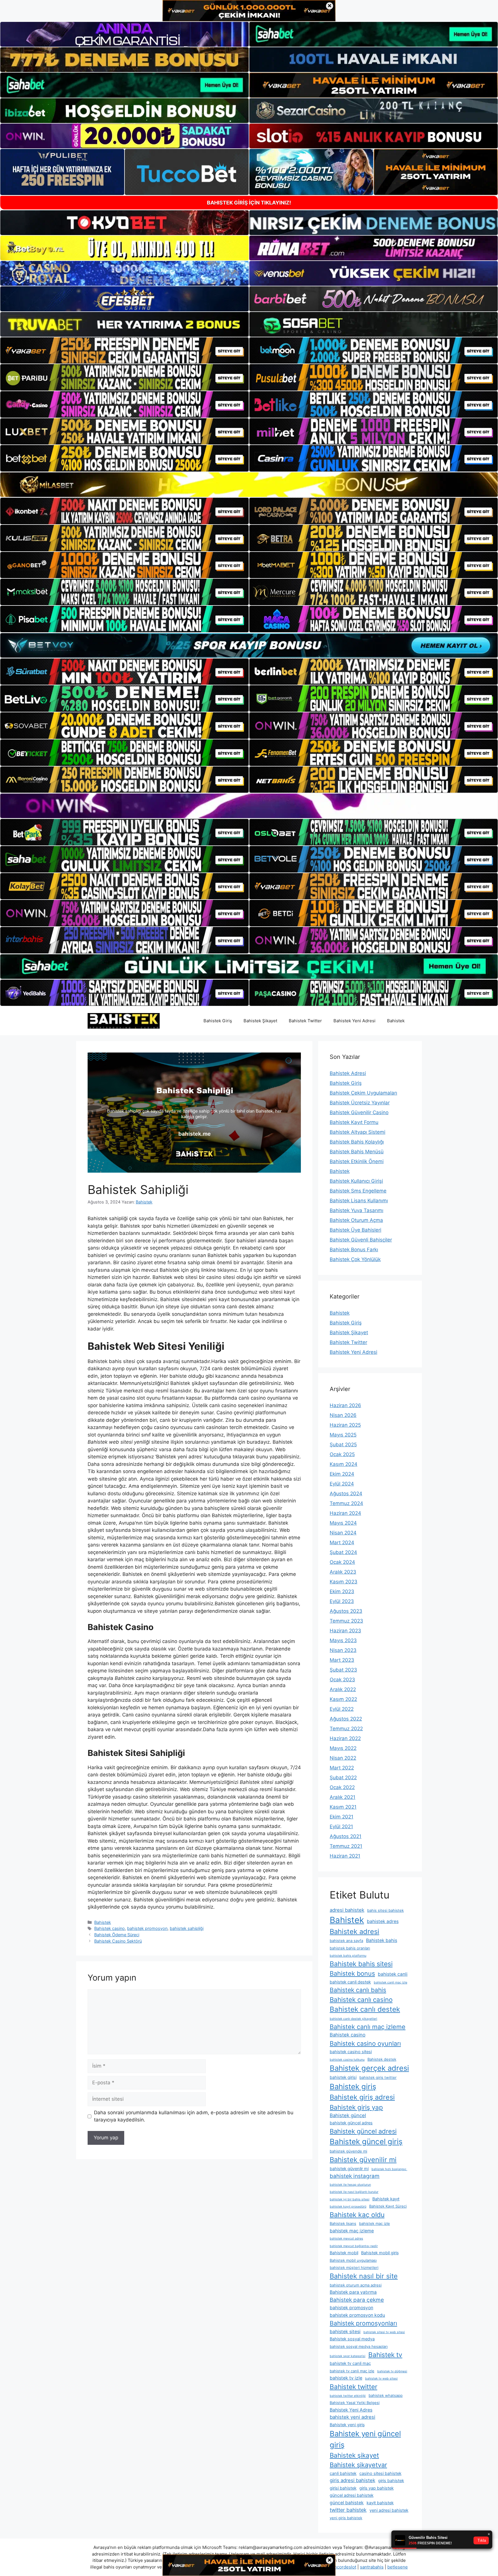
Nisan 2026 (343, 1415)
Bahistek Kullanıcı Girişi (356, 1181)
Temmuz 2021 (346, 1846)
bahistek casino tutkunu (347, 2060)
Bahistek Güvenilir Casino (359, 1112)
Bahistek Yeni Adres (351, 2410)
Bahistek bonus (352, 1973)
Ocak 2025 (342, 1454)
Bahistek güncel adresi (363, 2131)
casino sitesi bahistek (380, 2473)
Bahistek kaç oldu (357, 2215)
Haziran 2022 (345, 1738)
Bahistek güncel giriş (366, 2141)
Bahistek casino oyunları (365, 2043)
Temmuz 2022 (346, 1729)
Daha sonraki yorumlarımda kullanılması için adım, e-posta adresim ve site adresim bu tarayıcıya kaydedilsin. (194, 2116)
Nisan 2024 (343, 1533)
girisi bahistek (343, 2488)
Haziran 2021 (345, 1856)
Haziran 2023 (345, 1631)
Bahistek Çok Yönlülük (355, 1259)
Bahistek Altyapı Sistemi (358, 1132)
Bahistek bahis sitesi (361, 1964)
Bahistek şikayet (354, 2455)
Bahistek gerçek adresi (369, 2068)
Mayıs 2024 (343, 1523)
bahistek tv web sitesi (381, 2379)
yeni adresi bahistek (389, 2510)
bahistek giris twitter (378, 2077)
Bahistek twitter (353, 2387)
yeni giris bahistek (346, 2518)
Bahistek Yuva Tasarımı (356, 1210)
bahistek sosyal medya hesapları (359, 2346)
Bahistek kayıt (386, 2199)
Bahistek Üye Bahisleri (355, 1230)
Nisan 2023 (343, 1650)
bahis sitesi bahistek (385, 1910)
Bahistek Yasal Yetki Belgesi (355, 2403)
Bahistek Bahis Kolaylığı (357, 1142)
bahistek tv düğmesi (392, 2371)
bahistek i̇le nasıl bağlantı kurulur (354, 2192)
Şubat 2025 (343, 1445)
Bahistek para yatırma (353, 2292)
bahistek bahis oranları (350, 1948)
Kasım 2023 (344, 1582)
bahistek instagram (355, 2176)
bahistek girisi (343, 2077)
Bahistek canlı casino (361, 1999)
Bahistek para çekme (357, 2300)
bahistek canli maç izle (391, 1982)
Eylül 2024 (342, 1484)
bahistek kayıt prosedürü (348, 2207)
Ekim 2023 (342, 1591)
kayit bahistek (380, 2503)
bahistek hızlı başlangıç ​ (389, 2169)
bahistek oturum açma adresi (356, 2285)
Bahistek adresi (354, 1931)
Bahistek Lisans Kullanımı (359, 1201)
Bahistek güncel (348, 2115)
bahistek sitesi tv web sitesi (384, 2332)
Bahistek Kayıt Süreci (388, 2206)
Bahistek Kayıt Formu (354, 1122)
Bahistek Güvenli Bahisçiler (361, 1240)
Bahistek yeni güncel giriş (365, 2439)
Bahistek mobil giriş (380, 2253)
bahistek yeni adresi (352, 2417)
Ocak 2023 (342, 1680)
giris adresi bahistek (352, 2480)
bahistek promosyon (147, 1928)
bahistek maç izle (375, 2223)
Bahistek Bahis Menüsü (357, 1152)
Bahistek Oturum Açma (356, 1220)
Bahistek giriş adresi (362, 2097)
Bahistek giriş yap (356, 2107)
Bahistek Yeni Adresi (354, 1021)
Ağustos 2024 (346, 1494)
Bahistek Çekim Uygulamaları (363, 1093)
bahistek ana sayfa (346, 1941)
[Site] (124, 351)
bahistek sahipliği (187, 1928)
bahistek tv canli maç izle (352, 2371)
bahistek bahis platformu (348, 1956)
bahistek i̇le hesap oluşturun (350, 2185)
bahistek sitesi (345, 2332)
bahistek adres (383, 1921)
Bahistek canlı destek (365, 2009)
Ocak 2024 (342, 1562)
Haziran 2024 (345, 1513)
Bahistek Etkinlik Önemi (357, 1161)
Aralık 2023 (343, 1572)
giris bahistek (391, 2481)
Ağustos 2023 (346, 1611)
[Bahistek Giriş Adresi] (124, 1021)
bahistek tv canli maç (350, 2363)
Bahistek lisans (343, 2223)
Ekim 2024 (342, 1474)
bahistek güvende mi (348, 2151)
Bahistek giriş (353, 2086)
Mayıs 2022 (343, 1748)
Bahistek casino (110, 1928)
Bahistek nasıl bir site (364, 2276)
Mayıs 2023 (343, 1640)
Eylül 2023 (342, 1601)
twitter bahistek (348, 2510)
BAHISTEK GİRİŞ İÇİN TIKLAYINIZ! (249, 203)
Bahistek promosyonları (363, 2323)
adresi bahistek (347, 1910)
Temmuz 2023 (346, 1621)
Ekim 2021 (342, 1817)
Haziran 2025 (345, 1425)
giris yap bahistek (377, 2488)
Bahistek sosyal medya (352, 2339)
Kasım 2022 (343, 1699)
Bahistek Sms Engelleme (358, 1191)
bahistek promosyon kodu (357, 2315)
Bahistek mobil (344, 2253)
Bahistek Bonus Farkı (354, 1250)
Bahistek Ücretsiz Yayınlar (360, 1103)
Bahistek (396, 1021)
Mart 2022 (342, 1768)
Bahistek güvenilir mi (363, 2160)
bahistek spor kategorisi (348, 2356)
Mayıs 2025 (343, 1435)
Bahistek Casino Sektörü (118, 1941)
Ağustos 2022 (346, 1719)
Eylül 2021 (341, 1827)
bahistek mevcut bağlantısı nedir (354, 2246)
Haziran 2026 (345, 1405)
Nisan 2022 (343, 1758)
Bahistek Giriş (218, 1021)
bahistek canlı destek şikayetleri (353, 2019)
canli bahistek (343, 2473)
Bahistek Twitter (305, 1021)
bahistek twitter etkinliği (348, 2396)
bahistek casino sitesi (351, 2052)
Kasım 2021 (343, 1807)
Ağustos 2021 (346, 1836)
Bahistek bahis (382, 1940)
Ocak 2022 (342, 1787)
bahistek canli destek (350, 1982)
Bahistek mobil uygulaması (353, 2260)
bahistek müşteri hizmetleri (354, 2268)
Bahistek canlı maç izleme (368, 2027)
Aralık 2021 (343, 1797)
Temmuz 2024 (346, 1503)
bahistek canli (393, 1974)
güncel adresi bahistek (352, 2495)
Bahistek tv (385, 2355)
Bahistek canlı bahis (358, 1990)
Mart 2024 (342, 1542)
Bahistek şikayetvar (358, 2465)
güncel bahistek (347, 2503)
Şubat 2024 (343, 1552)
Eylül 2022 (342, 1709)
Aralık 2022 (343, 1689)
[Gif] (249, 485)
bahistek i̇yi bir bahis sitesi (350, 2199)
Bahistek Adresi (348, 1073)
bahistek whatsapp (386, 2395)
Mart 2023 (342, 1660)
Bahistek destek (382, 2059)
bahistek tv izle (346, 2378)
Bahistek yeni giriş (347, 2425)
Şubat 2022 (343, 1778)
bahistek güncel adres (351, 2123)
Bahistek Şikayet (260, 1021)
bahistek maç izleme (352, 2231)
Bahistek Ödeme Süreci (117, 1935)
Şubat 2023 (343, 1670)
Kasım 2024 (344, 1464)
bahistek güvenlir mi (349, 2169)
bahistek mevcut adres (346, 2239)
